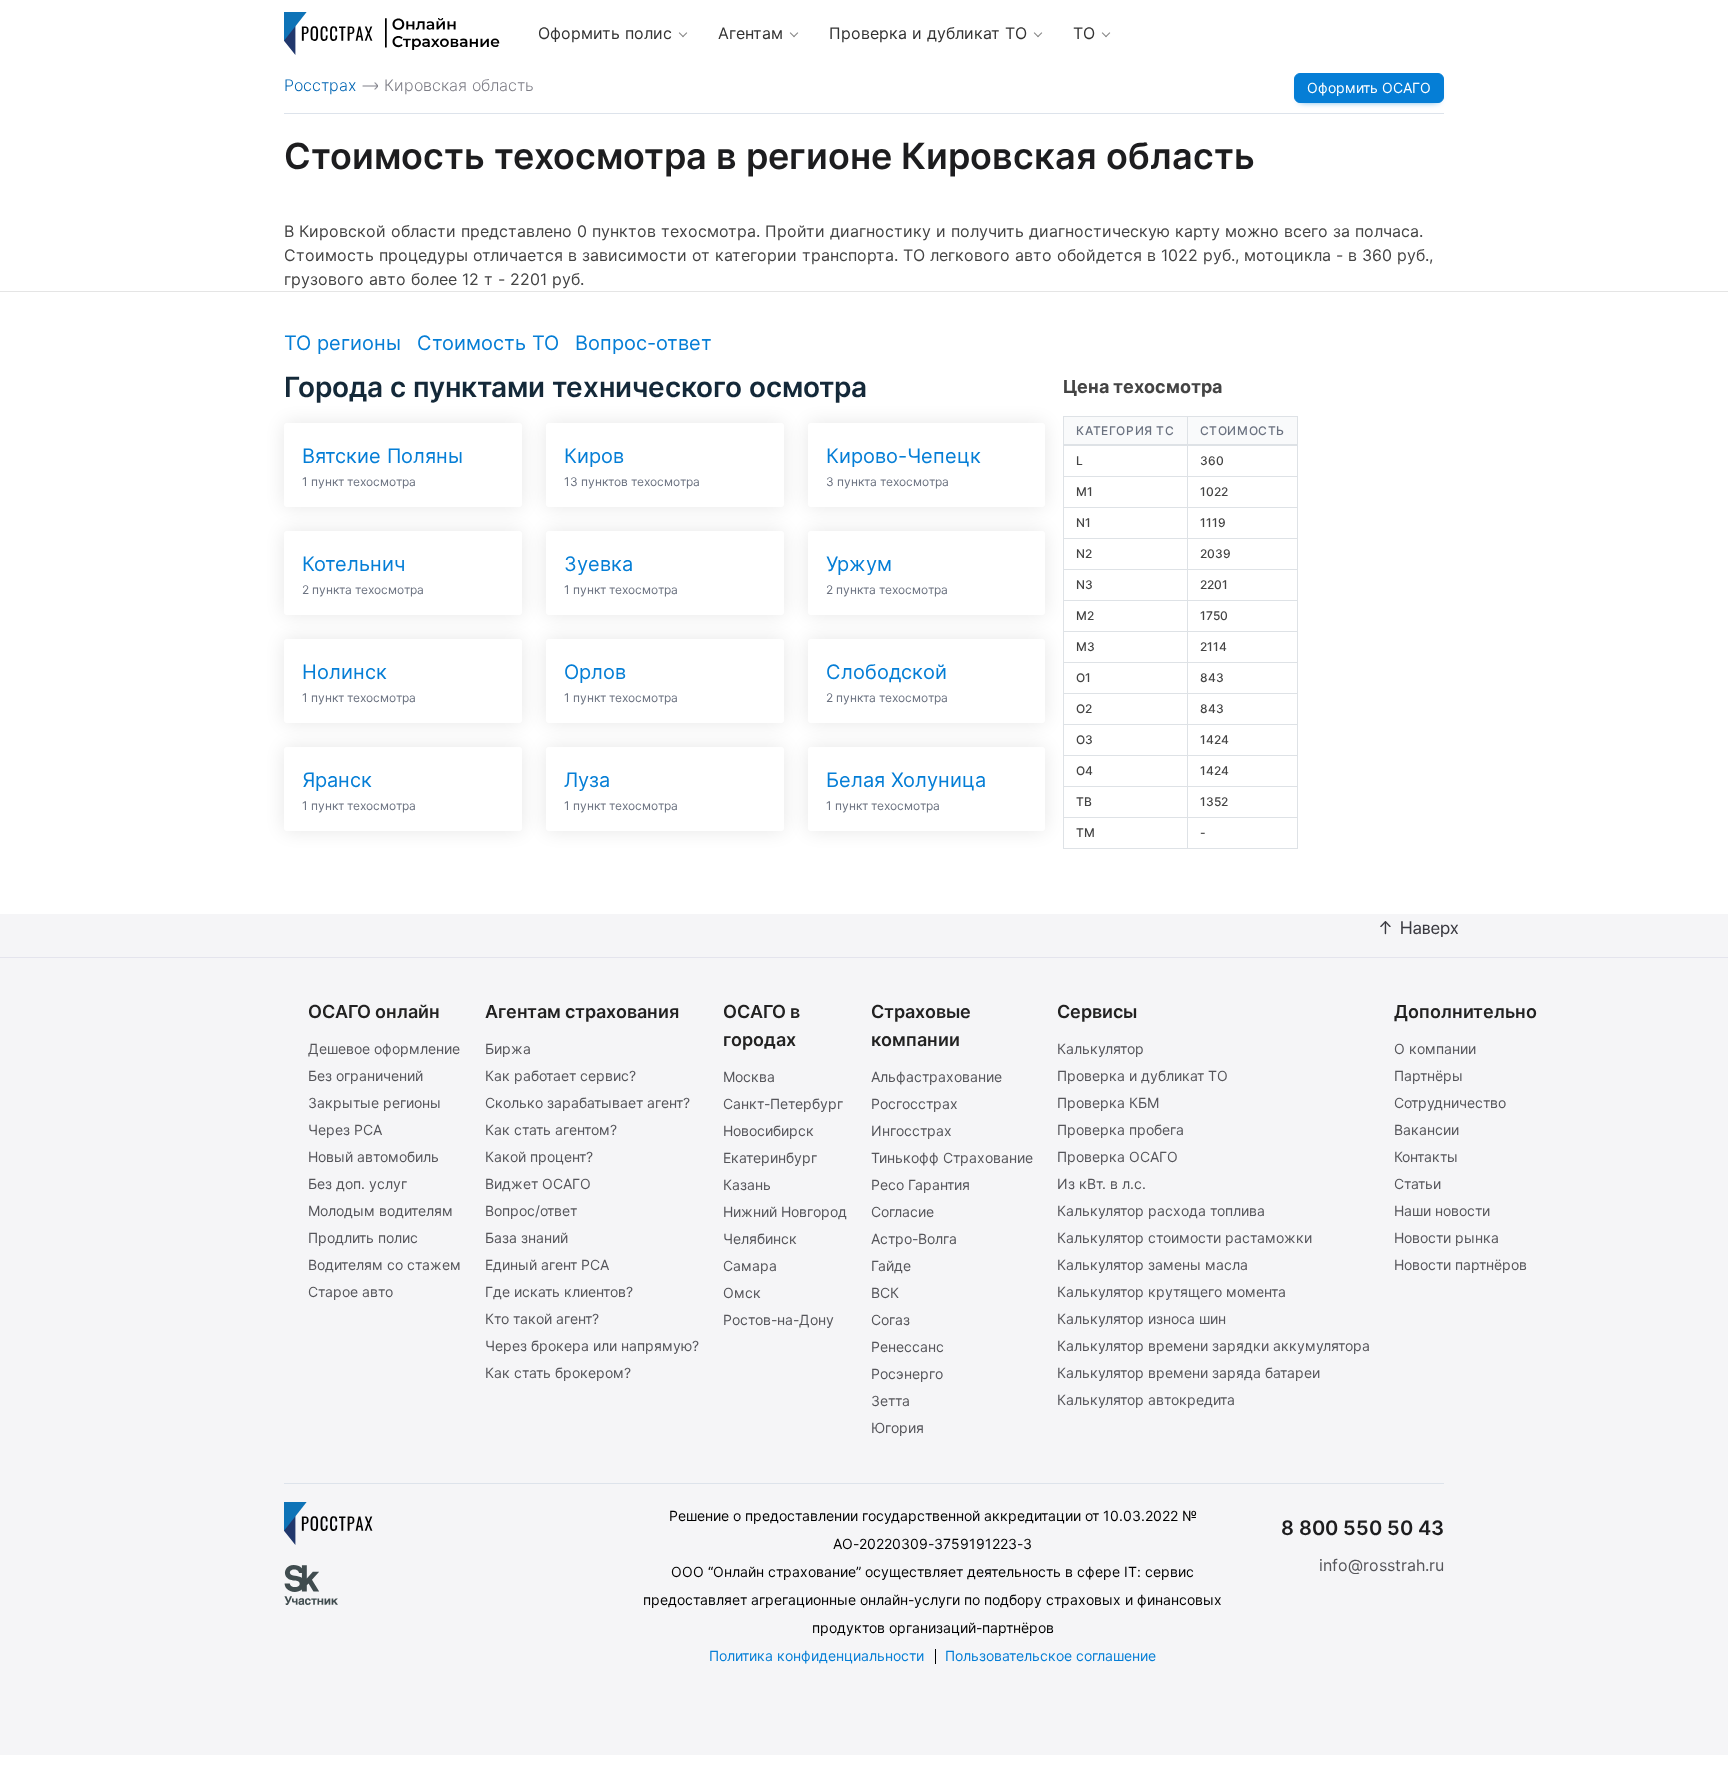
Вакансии (1426, 1129)
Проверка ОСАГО (1117, 1156)
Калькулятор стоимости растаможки (1184, 1237)
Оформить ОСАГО (1369, 87)
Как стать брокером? (558, 1372)
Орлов (595, 672)
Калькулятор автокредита (1146, 1399)
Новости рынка (1446, 1237)
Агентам (750, 33)
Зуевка (598, 564)
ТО (1084, 33)
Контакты (1426, 1156)
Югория (897, 1427)
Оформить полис (605, 33)
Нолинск (344, 672)
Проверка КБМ (1108, 1102)
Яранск (337, 780)
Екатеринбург (770, 1157)
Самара (750, 1265)
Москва (749, 1076)
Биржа (508, 1048)
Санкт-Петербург (783, 1103)
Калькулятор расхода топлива (1161, 1210)
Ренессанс (907, 1346)
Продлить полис (363, 1237)
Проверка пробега (1120, 1129)
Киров (594, 456)
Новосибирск (768, 1130)
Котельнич (353, 564)
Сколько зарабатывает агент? (587, 1102)
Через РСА (345, 1129)
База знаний (526, 1237)
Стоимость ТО (488, 343)
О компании (1435, 1048)
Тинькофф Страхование (952, 1157)
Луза (587, 780)
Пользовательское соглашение (1050, 1655)
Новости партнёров (1460, 1264)
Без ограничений (365, 1075)
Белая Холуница (906, 780)
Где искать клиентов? (559, 1291)
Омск (742, 1292)
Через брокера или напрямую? (592, 1345)
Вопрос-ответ (643, 343)
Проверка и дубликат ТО (928, 33)
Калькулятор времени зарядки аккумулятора (1213, 1345)
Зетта (890, 1400)
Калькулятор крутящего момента (1171, 1291)
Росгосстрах (914, 1103)
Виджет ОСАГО (538, 1183)
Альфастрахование (936, 1076)
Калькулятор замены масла (1152, 1264)
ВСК (885, 1292)
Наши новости (1442, 1210)
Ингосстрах (911, 1130)
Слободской (886, 672)
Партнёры (1428, 1075)
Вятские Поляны (382, 456)
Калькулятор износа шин (1141, 1318)
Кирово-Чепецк (903, 456)
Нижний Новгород (785, 1211)
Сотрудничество (1450, 1102)
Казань (747, 1184)
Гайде (891, 1265)
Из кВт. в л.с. (1101, 1183)
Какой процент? (539, 1156)
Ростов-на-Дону (778, 1319)
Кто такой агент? (542, 1318)
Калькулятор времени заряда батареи (1188, 1372)
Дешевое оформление (384, 1048)
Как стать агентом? (551, 1129)
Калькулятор (1100, 1048)
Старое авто (350, 1291)
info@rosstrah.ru (1381, 1565)
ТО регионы (342, 343)
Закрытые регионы (374, 1102)
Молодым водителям (380, 1210)
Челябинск (760, 1238)
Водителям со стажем (384, 1264)
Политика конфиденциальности (816, 1655)
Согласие (902, 1211)
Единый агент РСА (547, 1264)
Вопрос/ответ (531, 1210)
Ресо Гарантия (920, 1184)
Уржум (859, 564)
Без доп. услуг (357, 1183)
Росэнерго (907, 1373)
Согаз (890, 1319)
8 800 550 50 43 (1362, 1528)
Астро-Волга (914, 1238)
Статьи (1417, 1183)
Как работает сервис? (560, 1075)
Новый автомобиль (373, 1156)
